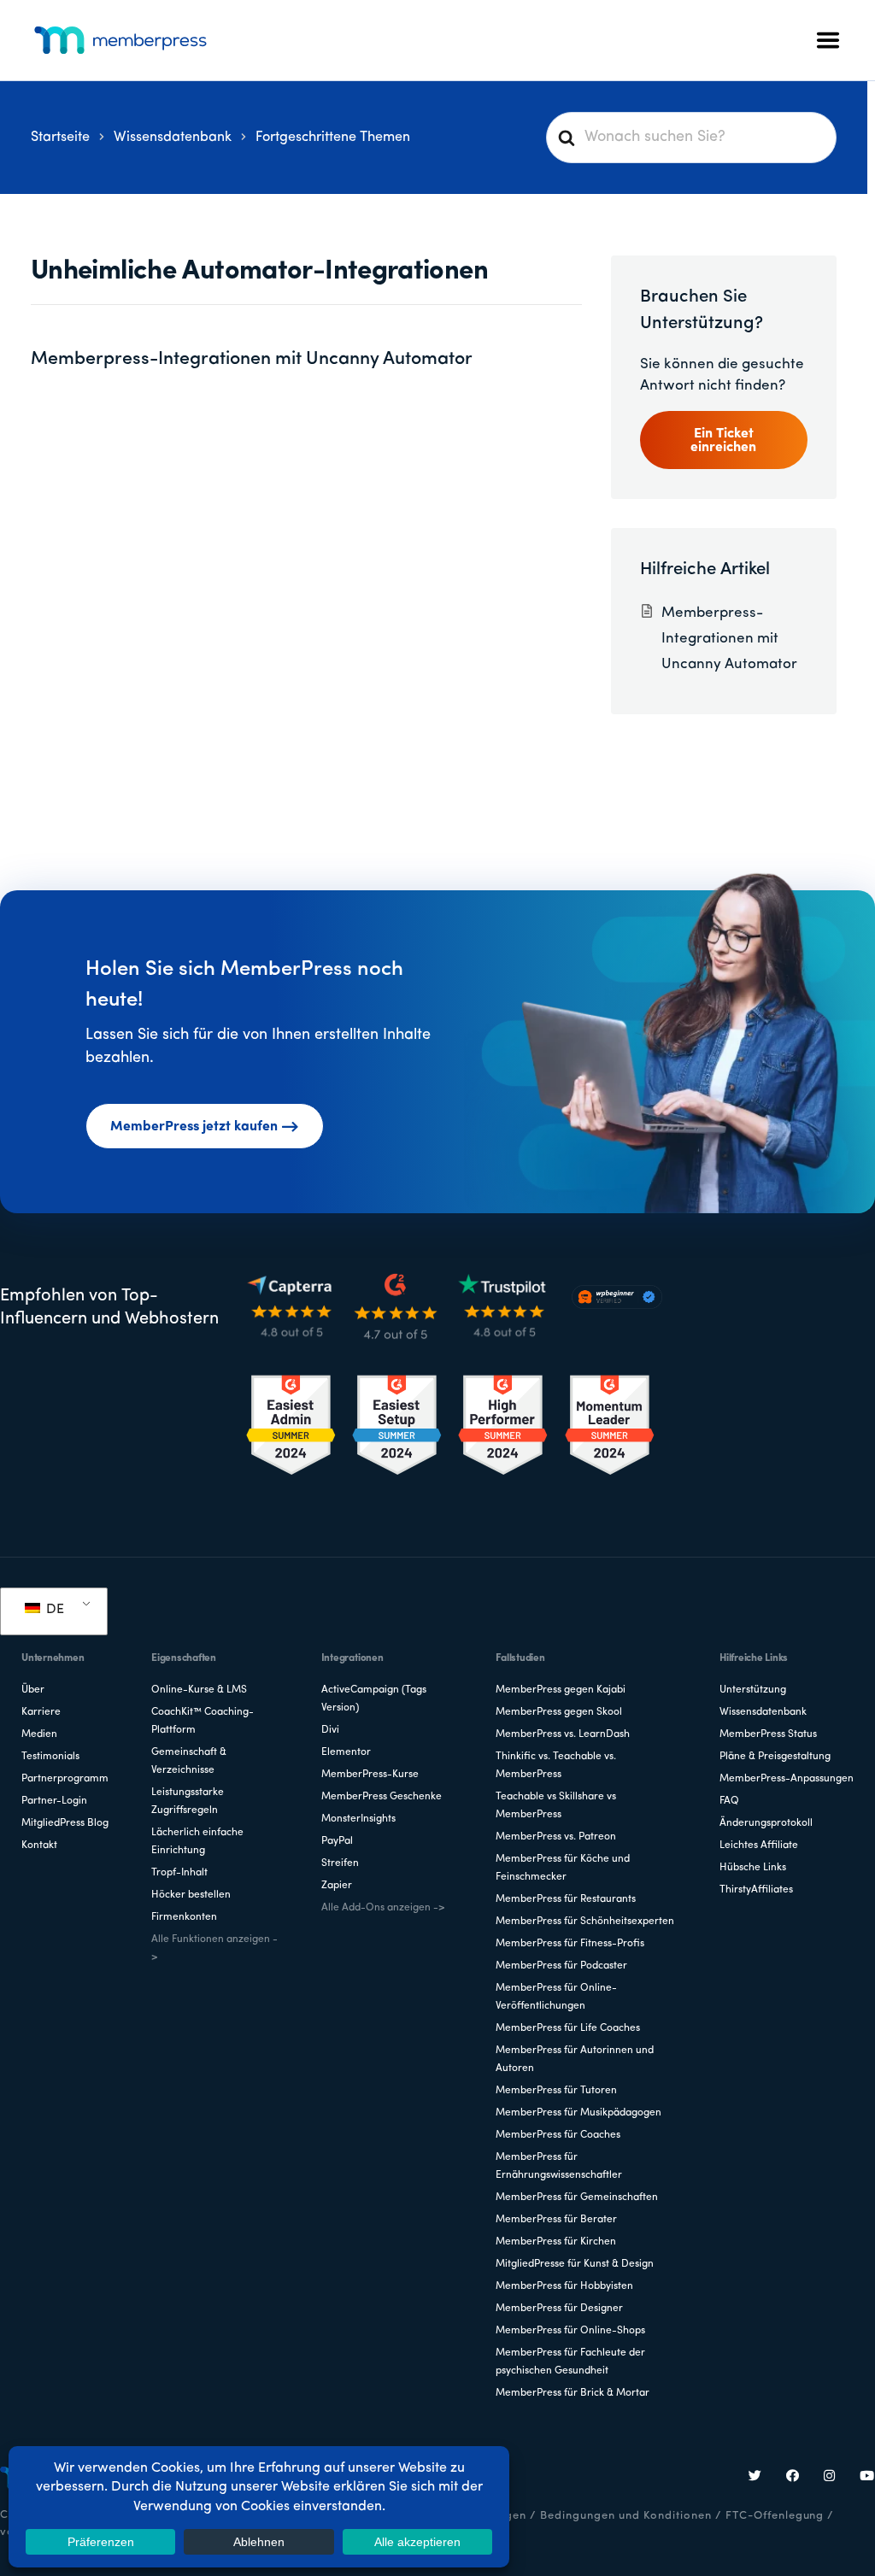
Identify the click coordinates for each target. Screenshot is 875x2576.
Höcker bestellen (191, 1895)
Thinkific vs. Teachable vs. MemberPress (556, 1766)
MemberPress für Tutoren (556, 2091)
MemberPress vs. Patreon (556, 1837)
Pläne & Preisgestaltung (775, 1757)
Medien (39, 1734)
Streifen (340, 1863)
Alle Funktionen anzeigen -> (214, 1948)
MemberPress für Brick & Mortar (573, 2393)
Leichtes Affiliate (759, 1845)
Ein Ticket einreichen (723, 441)
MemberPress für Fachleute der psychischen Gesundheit (570, 2362)
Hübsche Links (753, 1868)
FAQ (729, 1801)
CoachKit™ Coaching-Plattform (203, 1721)
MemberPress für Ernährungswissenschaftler (559, 2166)
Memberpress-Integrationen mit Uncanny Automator (252, 359)
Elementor (346, 1752)
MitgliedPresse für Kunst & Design (575, 2264)
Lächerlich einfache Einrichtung (197, 1842)
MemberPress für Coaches (558, 2135)
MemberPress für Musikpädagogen (578, 2113)
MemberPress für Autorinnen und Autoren (575, 2060)
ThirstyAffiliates (756, 1890)
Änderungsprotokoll (766, 1823)
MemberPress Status (768, 1734)
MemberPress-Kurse (370, 1775)
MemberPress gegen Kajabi (561, 1690)
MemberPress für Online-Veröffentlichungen (556, 1997)
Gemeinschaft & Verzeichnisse (189, 1761)
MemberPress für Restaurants (566, 1899)
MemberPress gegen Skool (559, 1712)
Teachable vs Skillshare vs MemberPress (556, 1806)
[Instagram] (830, 2478)
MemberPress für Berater (556, 2220)
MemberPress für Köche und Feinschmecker (563, 1868)
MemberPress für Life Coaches (568, 2028)
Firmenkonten (184, 1917)
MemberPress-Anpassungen (787, 1779)
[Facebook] (793, 2478)
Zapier (337, 1886)
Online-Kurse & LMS (199, 1690)
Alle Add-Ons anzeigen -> (383, 1908)
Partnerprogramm (65, 1779)
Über (33, 1690)
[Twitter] (755, 2478)
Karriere (41, 1712)
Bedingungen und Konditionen (626, 2516)
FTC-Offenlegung (775, 2516)
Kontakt (39, 1845)
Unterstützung (753, 1690)
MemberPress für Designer (559, 2309)
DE (53, 1610)
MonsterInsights (358, 1819)
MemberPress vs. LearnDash (563, 1734)
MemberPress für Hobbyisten (564, 2286)
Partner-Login (54, 1801)
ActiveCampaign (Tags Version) (374, 1699)
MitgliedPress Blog (65, 1823)
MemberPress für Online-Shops (570, 2331)
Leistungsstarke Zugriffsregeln (188, 1801)
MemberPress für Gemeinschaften (577, 2198)
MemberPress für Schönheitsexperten (585, 1922)
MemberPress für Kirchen (556, 2242)
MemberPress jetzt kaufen (194, 1127)
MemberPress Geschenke (382, 1797)
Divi (330, 1730)
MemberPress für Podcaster (561, 1966)
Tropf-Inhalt (179, 1873)
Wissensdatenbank (763, 1712)
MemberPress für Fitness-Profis (570, 1944)
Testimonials (50, 1757)
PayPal (337, 1841)
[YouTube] (867, 2478)
